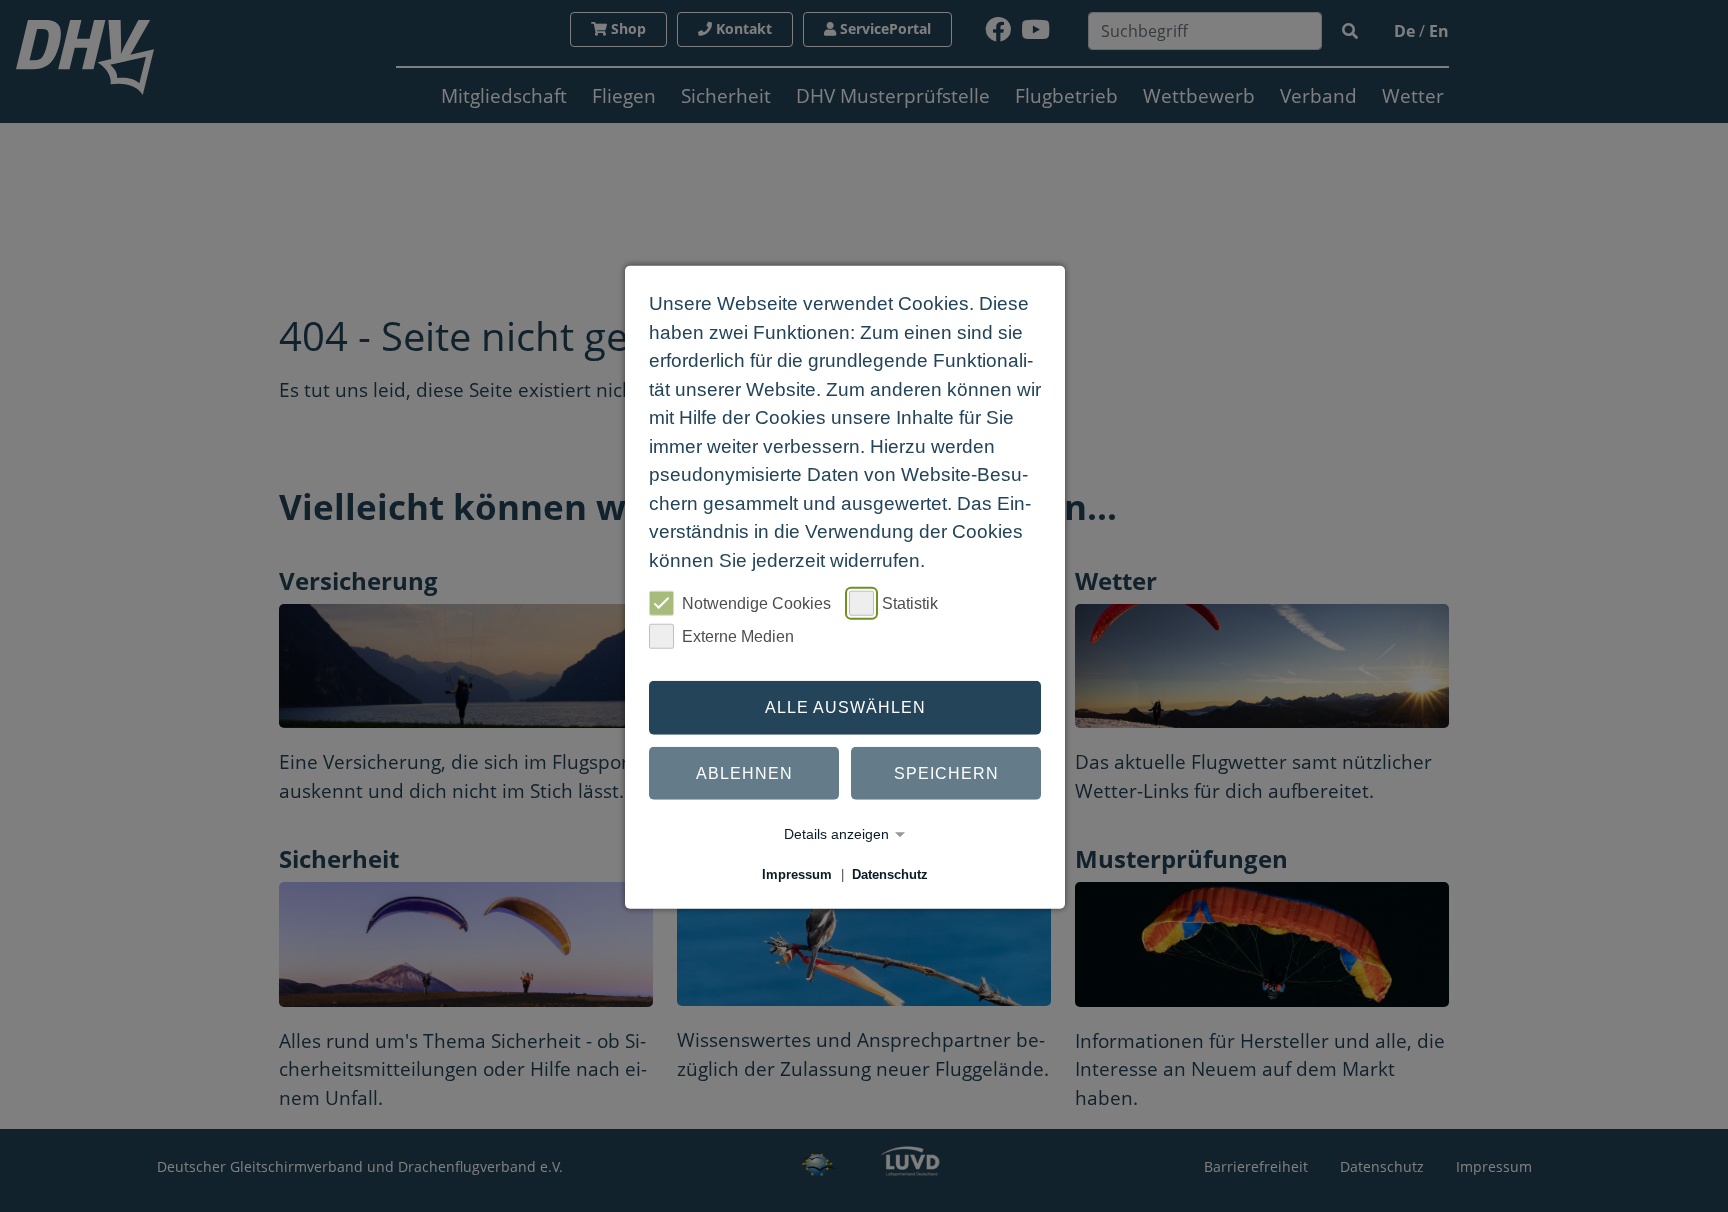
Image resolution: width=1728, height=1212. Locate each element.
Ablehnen (744, 772)
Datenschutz (890, 874)
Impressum (797, 874)
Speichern (946, 772)
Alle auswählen (845, 707)
